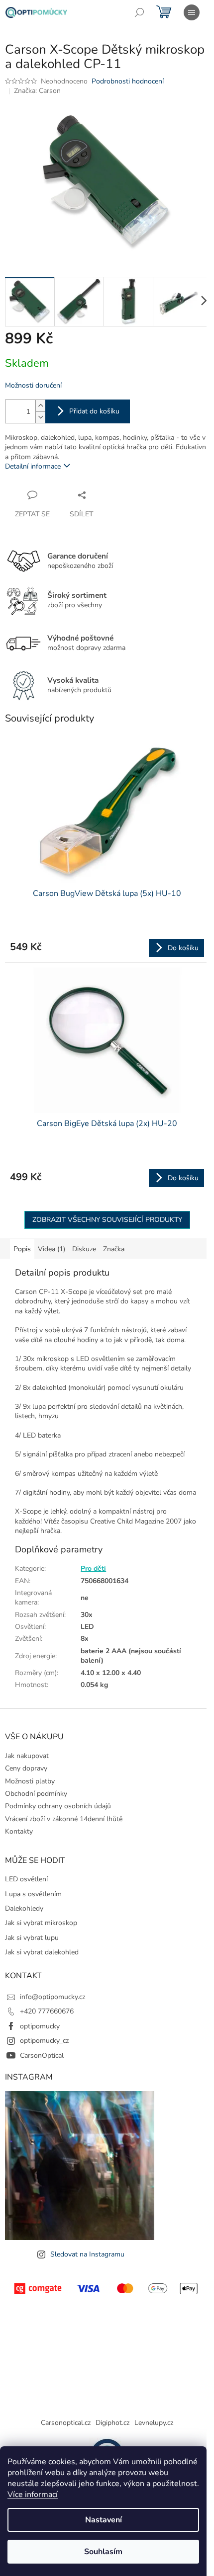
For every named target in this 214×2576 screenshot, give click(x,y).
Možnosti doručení (33, 385)
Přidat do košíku (94, 411)
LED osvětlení (26, 1879)
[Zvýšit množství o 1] (40, 406)
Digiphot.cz (112, 2423)
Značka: (37, 91)
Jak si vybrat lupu (32, 1938)
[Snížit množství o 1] (40, 417)
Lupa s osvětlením (33, 1894)
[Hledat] (139, 12)
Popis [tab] (22, 1249)
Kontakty (19, 1831)
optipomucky (40, 2026)
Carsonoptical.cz (66, 2423)
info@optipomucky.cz (53, 1997)
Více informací (33, 2495)
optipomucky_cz (44, 2041)
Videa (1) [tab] (52, 1249)
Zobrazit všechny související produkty (107, 1220)
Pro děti (93, 1569)
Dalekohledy (24, 1908)
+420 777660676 (47, 2011)
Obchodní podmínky (36, 1794)
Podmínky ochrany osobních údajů (58, 1806)
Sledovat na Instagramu (87, 2254)
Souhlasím (103, 2552)
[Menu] (192, 12)
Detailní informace (33, 466)
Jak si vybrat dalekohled (42, 1952)
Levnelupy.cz (154, 2423)
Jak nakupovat (27, 1756)
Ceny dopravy (26, 1768)
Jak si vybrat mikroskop (41, 1923)
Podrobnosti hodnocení (128, 81)
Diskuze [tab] (84, 1249)
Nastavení (104, 2520)
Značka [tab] (114, 1249)
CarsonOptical (42, 2055)
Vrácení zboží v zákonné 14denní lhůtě (64, 1819)
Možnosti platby (30, 1781)
